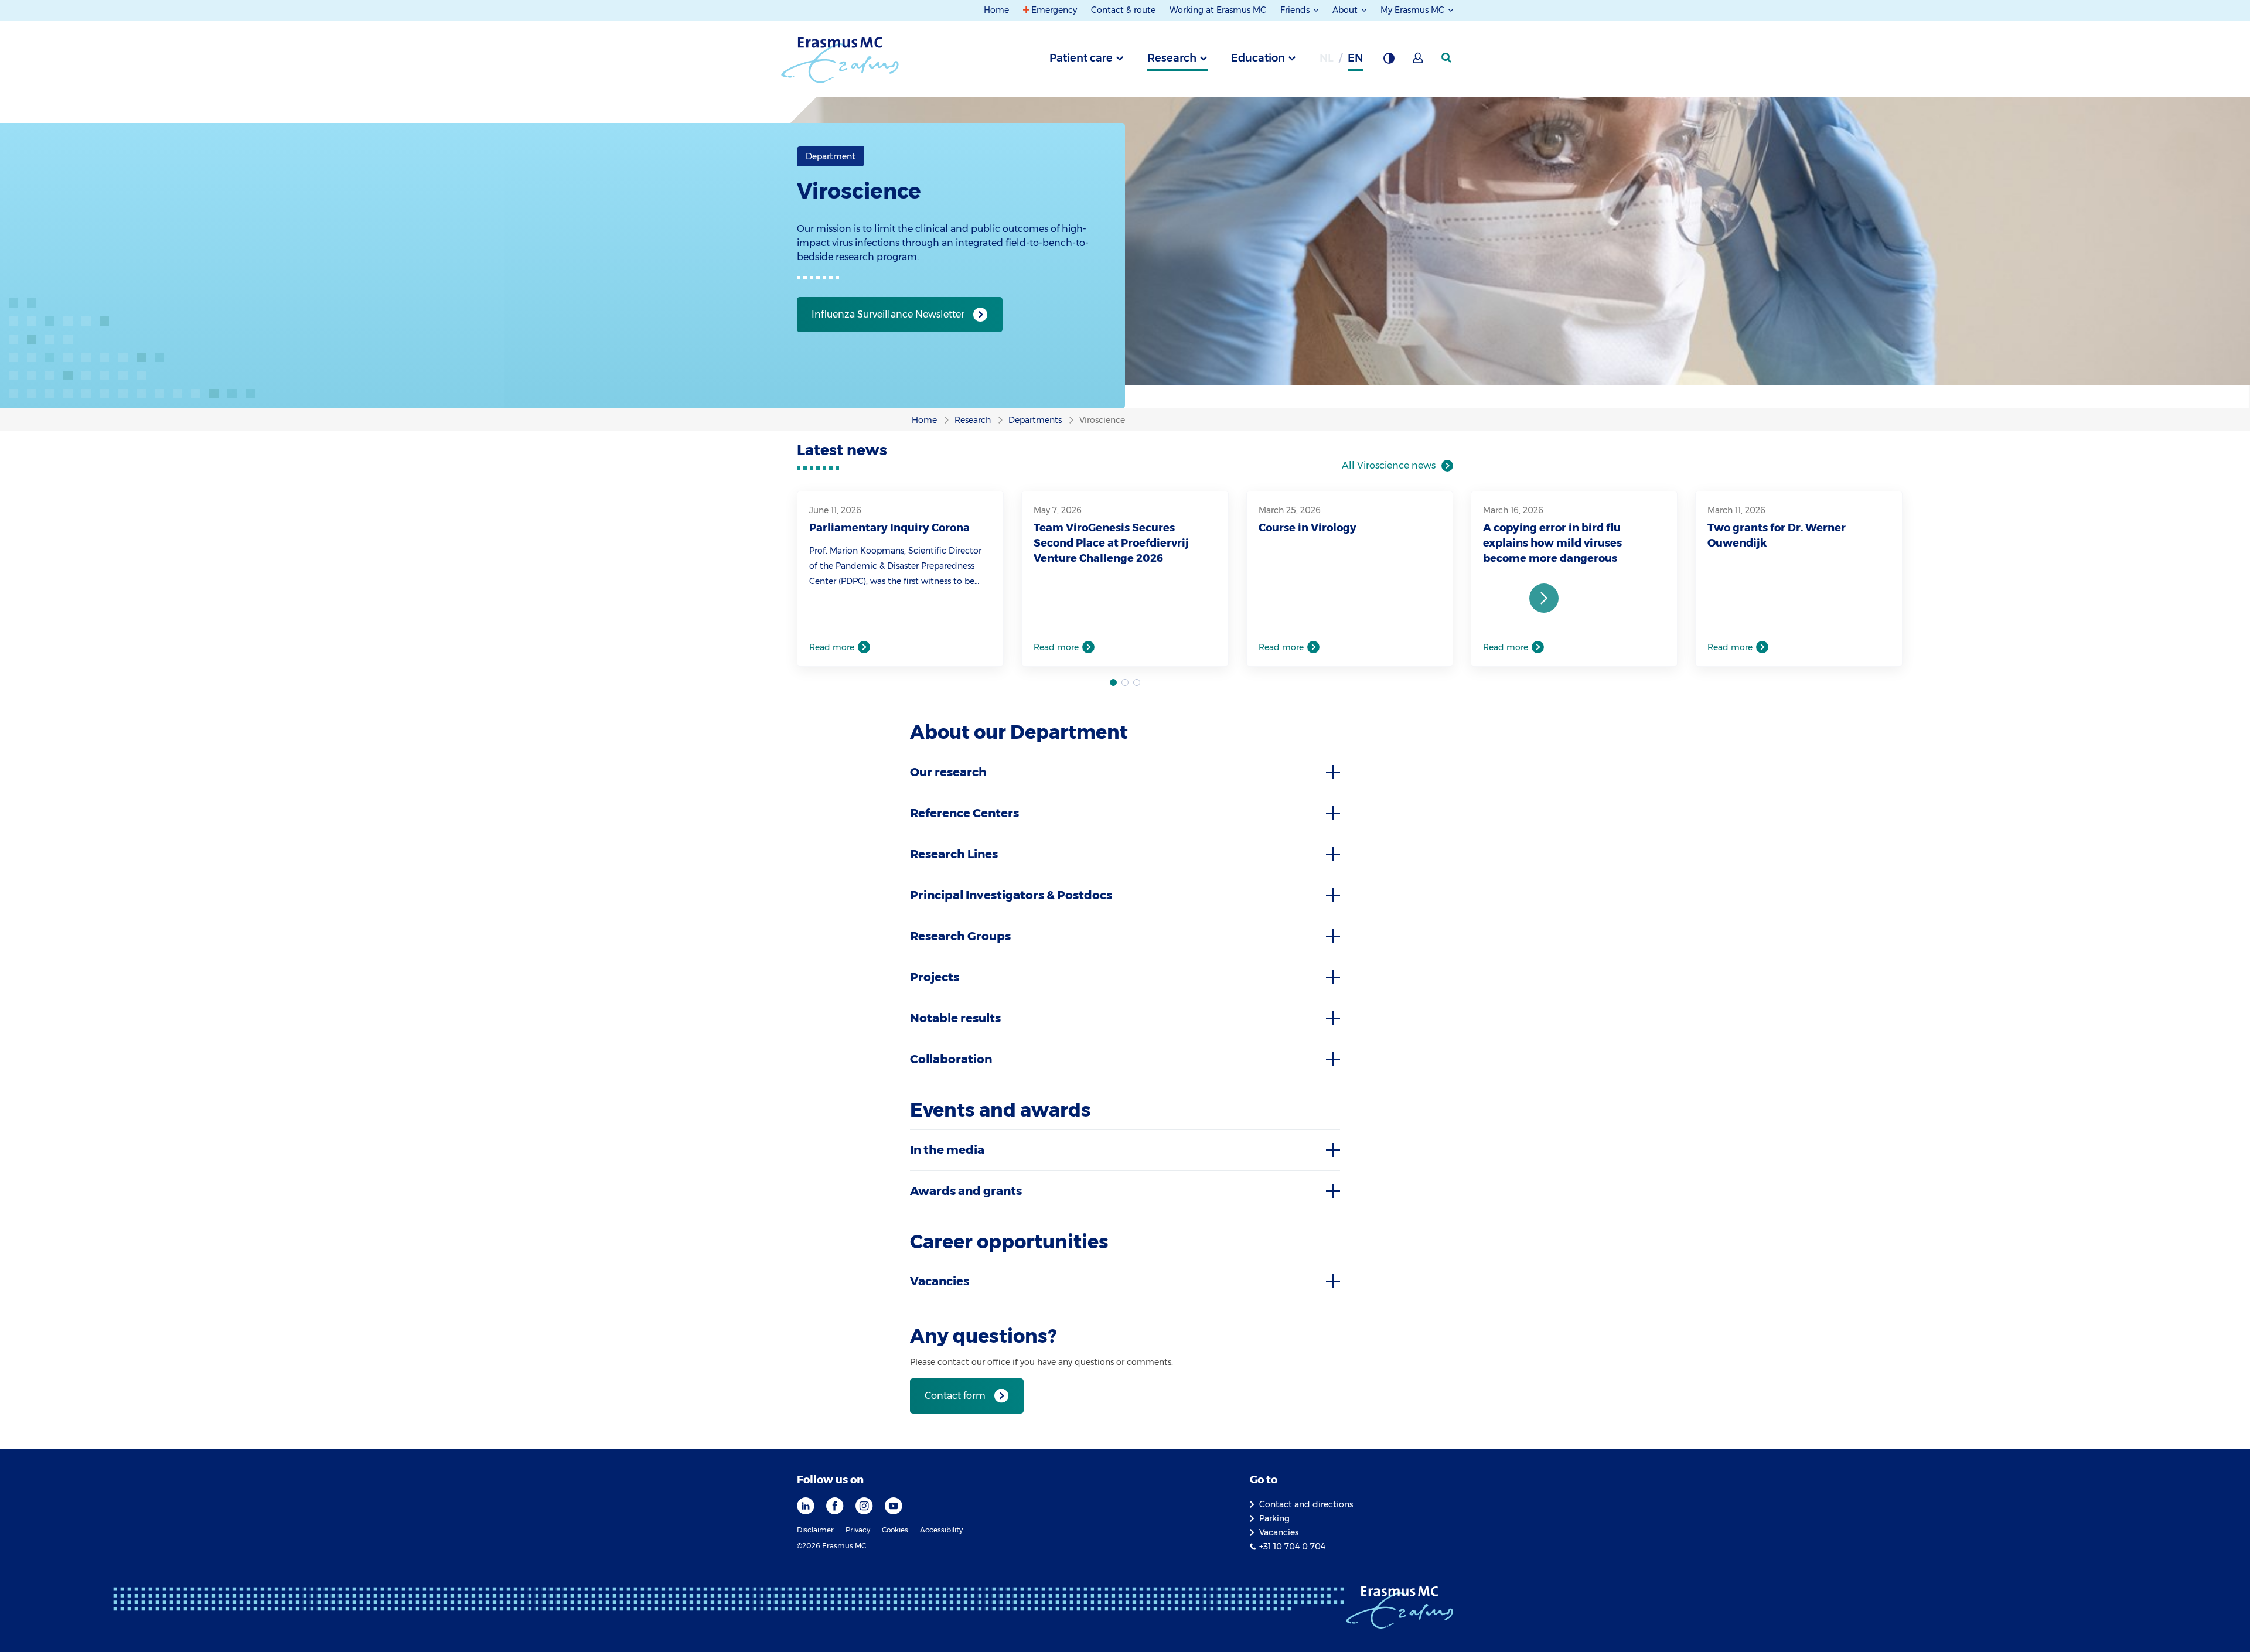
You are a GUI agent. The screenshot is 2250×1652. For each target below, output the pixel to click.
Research (1172, 58)
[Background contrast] (1389, 62)
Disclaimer (815, 1530)
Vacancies (1279, 1532)
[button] (1544, 598)
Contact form (955, 1396)
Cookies (895, 1530)
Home (996, 10)
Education (1258, 58)
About (1346, 10)
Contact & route (1123, 10)
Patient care (1081, 58)
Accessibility (941, 1530)
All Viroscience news (1389, 465)
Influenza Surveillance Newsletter (888, 314)
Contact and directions (1306, 1504)
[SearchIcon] (1447, 58)
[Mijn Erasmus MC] (1419, 62)
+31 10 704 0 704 (1292, 1547)
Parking (1274, 1518)
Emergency (1054, 10)
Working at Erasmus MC (1218, 10)
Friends (1296, 10)
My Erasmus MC (1414, 10)
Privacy (858, 1530)
